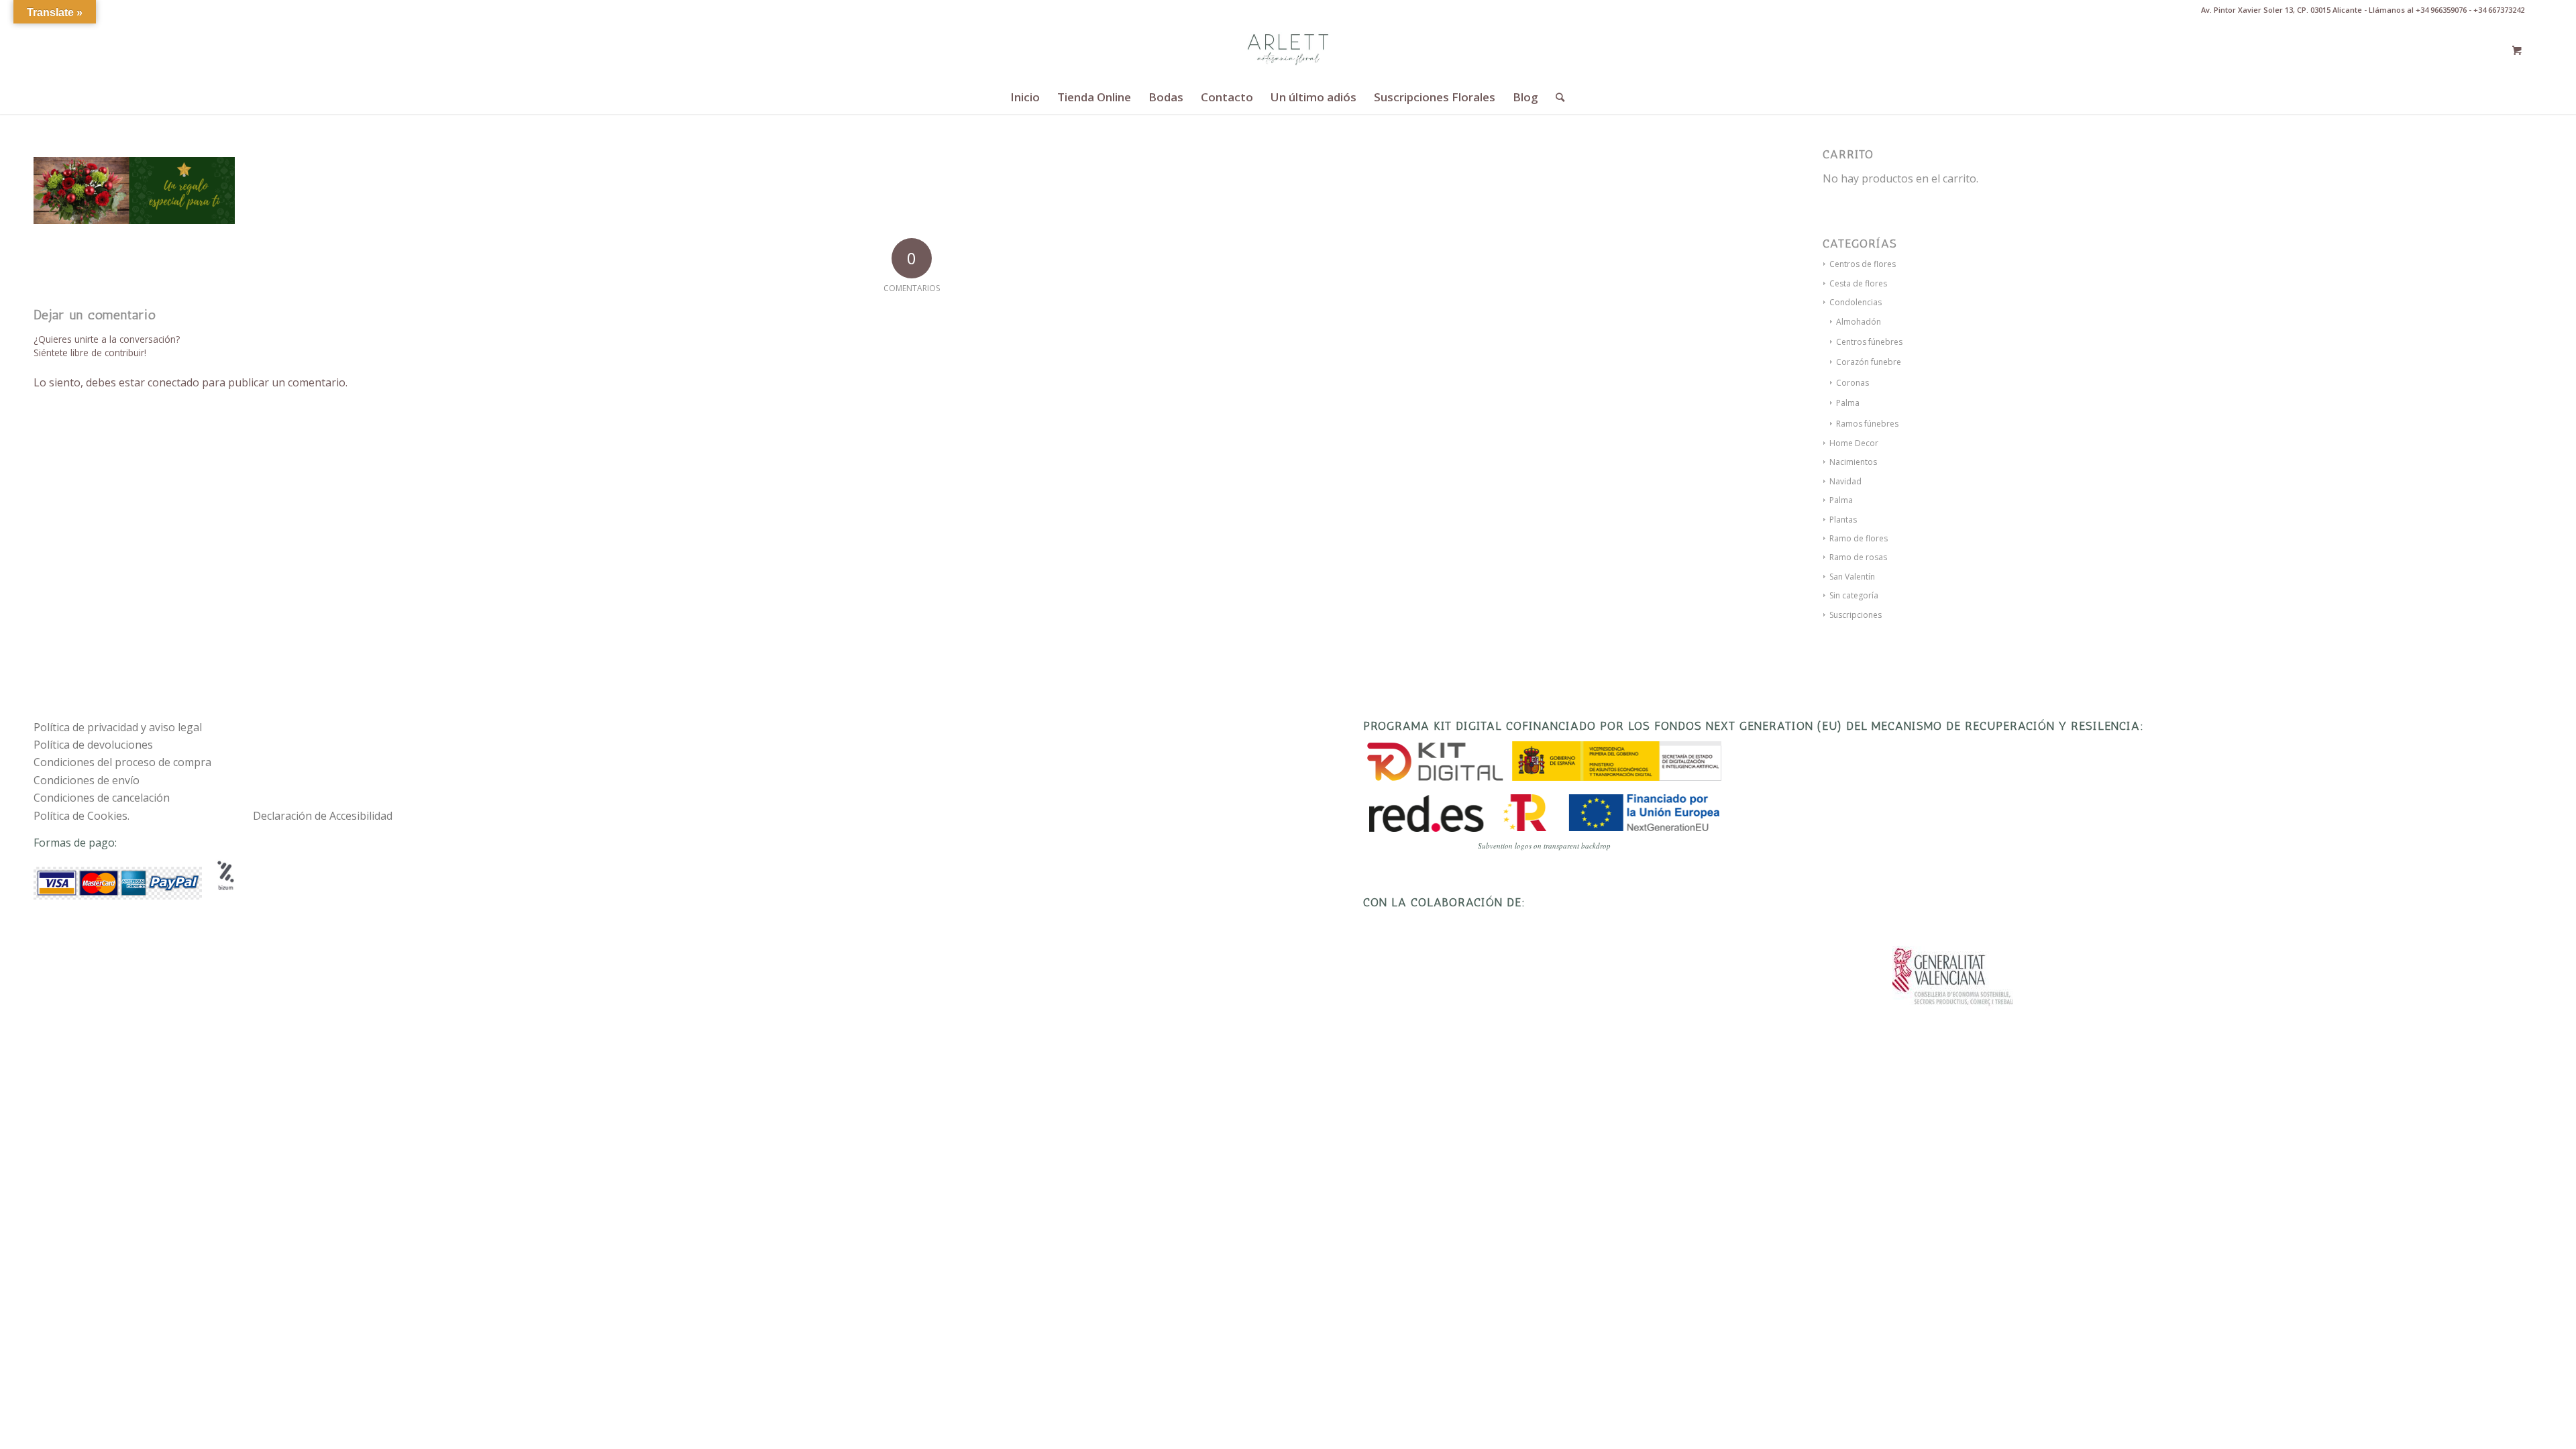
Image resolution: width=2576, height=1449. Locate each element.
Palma (1848, 403)
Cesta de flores (1858, 283)
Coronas (1853, 383)
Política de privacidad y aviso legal (118, 727)
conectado (173, 382)
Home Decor (1854, 443)
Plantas (1843, 520)
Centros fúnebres (1869, 342)
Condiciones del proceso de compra (122, 762)
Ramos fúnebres (1867, 424)
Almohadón (1859, 322)
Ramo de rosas (1858, 557)
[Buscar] (1556, 97)
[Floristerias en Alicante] (1288, 50)
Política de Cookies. (82, 816)
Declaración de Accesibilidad (323, 816)
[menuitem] (1025, 97)
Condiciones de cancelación (102, 798)
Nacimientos (1853, 462)
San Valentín (1852, 577)
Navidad (1845, 481)
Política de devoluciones (93, 745)
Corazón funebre (1869, 362)
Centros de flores (1863, 264)
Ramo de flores (1859, 538)
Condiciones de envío (87, 780)
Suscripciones (1856, 615)
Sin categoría (1854, 595)
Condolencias (1856, 302)
